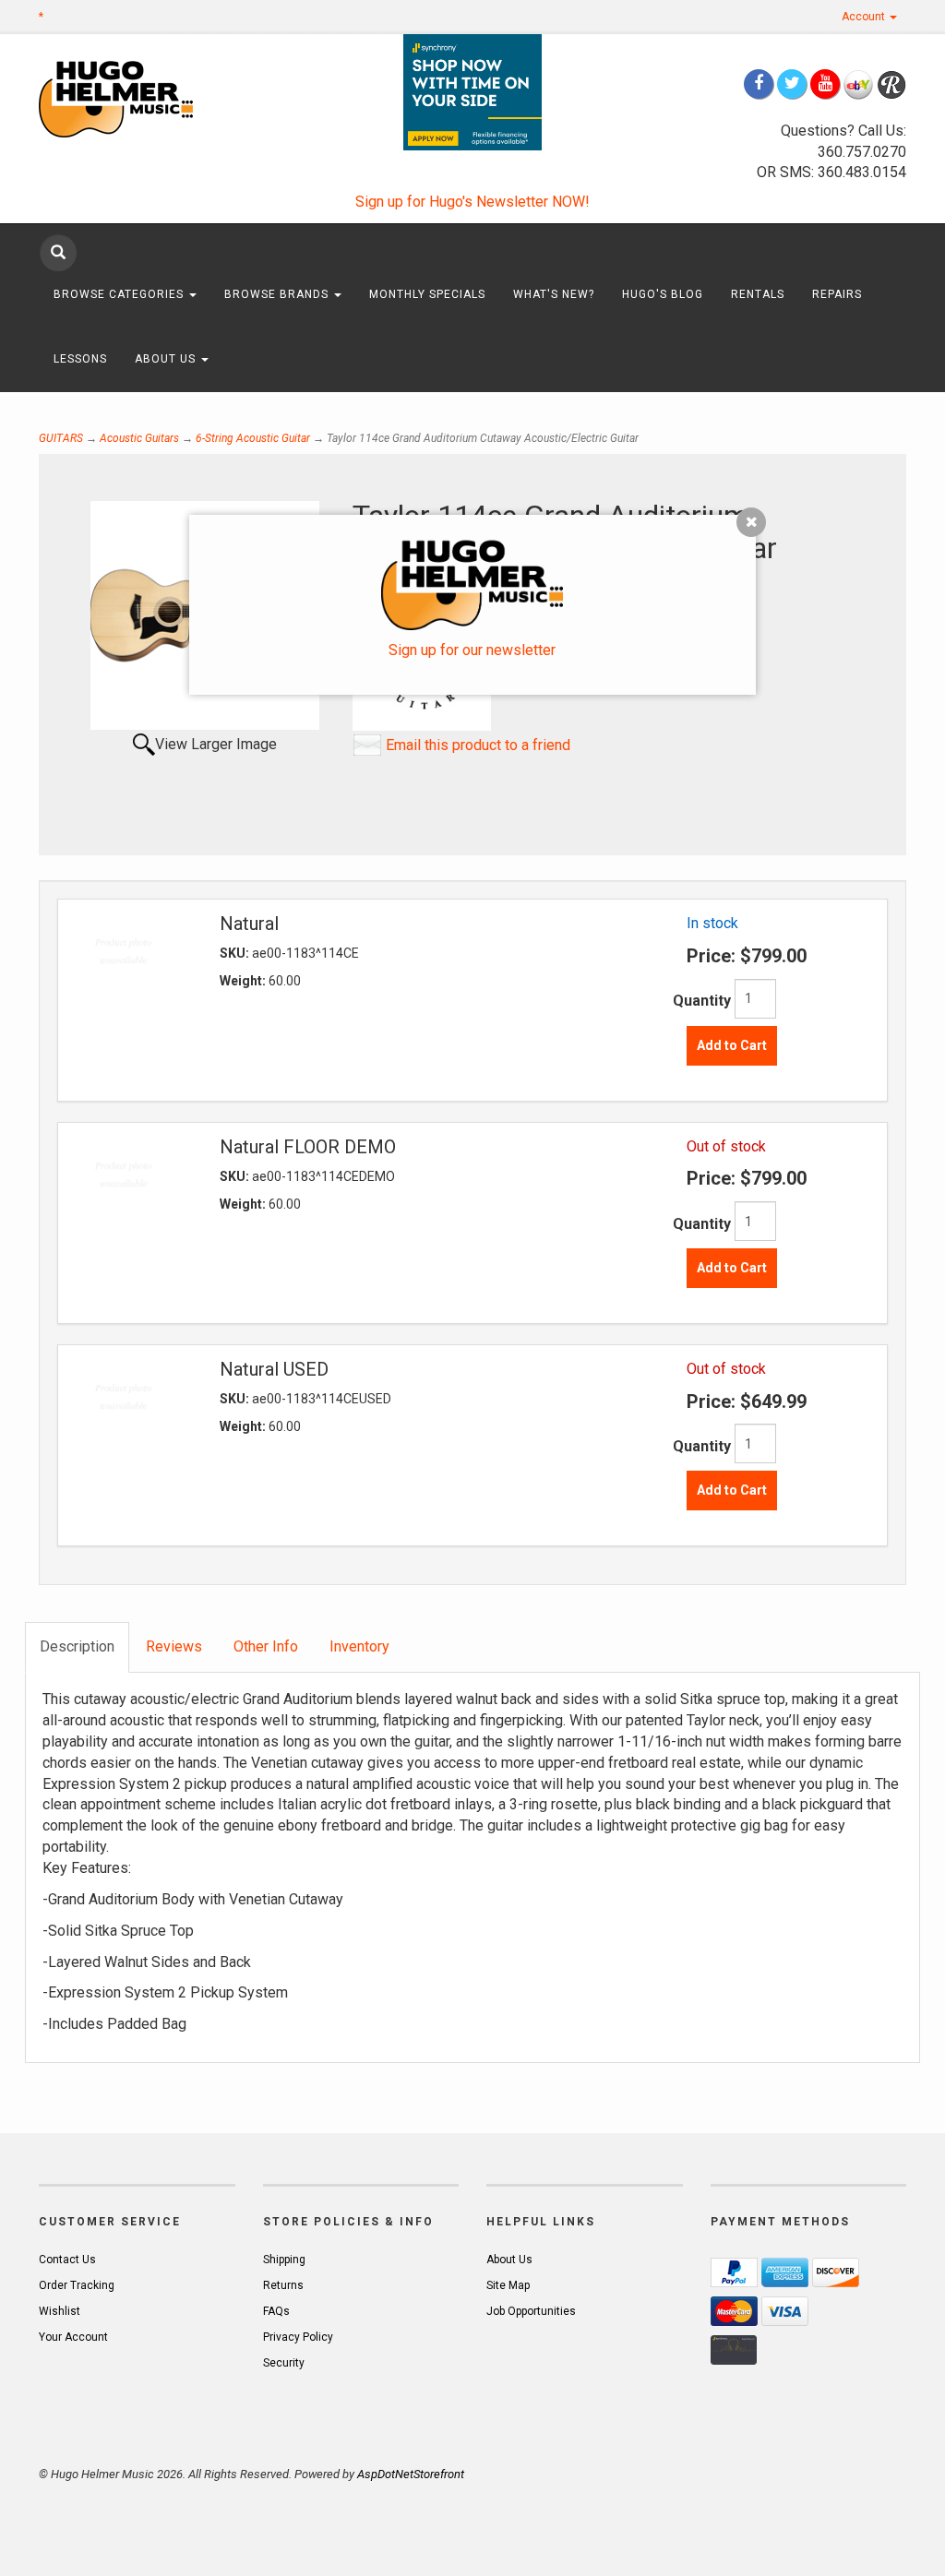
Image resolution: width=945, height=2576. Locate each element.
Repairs (837, 294)
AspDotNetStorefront (411, 2474)
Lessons (80, 359)
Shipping (284, 2260)
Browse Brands (278, 294)
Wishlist (60, 2311)
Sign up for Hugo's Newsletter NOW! (472, 202)
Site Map (508, 2285)
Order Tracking (77, 2285)
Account (865, 17)
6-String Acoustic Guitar (253, 438)
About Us (167, 359)
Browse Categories (120, 294)
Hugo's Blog (663, 294)
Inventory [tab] (359, 1646)
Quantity (702, 1001)
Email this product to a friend (478, 745)
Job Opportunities (531, 2311)
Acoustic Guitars (139, 438)
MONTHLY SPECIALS (427, 294)
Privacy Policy (298, 2337)
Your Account (73, 2337)
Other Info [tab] (266, 1646)
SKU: (236, 953)
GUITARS (61, 438)
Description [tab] (77, 1646)
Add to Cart (732, 1045)
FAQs (276, 2311)
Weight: (244, 981)
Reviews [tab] (174, 1646)
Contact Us (67, 2260)
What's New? (554, 294)
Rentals (758, 294)
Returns (283, 2285)
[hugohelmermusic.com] (137, 98)
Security (284, 2363)
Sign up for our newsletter (472, 650)
